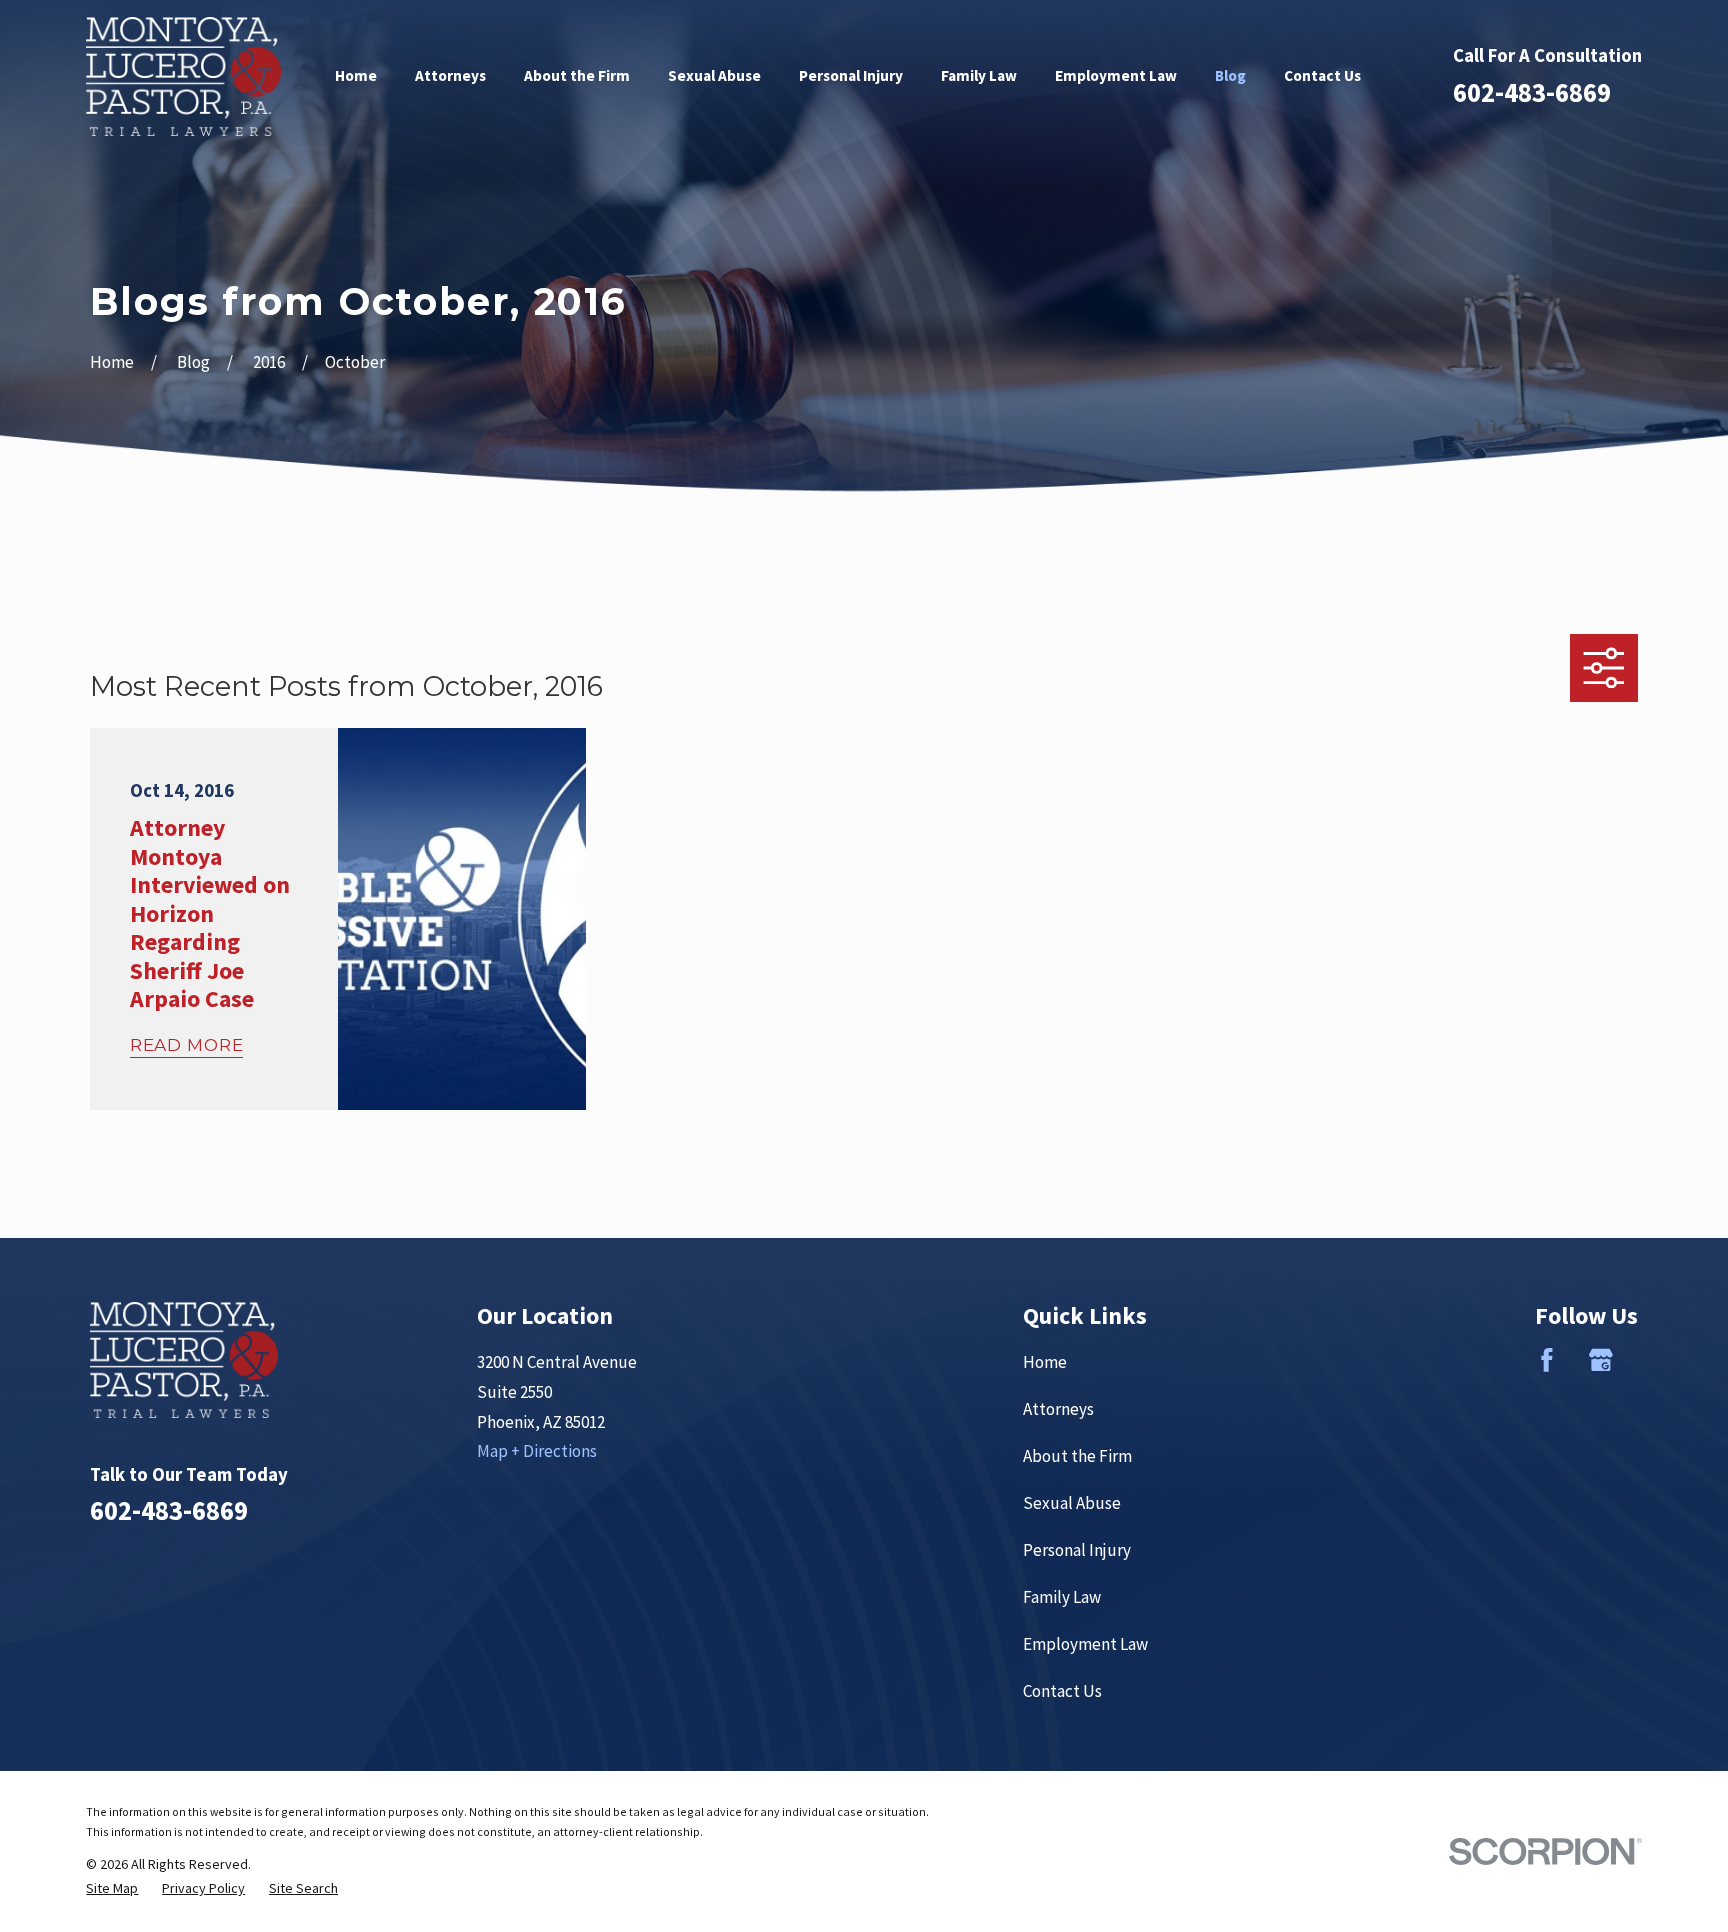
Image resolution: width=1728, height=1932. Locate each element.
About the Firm (1077, 1456)
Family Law (1062, 1597)
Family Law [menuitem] (979, 75)
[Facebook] (1547, 1360)
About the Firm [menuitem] (577, 75)
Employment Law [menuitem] (1116, 75)
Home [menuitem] (356, 75)
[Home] (183, 76)
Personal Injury (1077, 1550)
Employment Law (1085, 1644)
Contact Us (1062, 1691)
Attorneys (1058, 1409)
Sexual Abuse (1072, 1503)
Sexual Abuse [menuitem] (714, 75)
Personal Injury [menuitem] (851, 75)
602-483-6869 (1532, 92)
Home (1045, 1362)
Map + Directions (537, 1451)
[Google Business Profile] (1601, 1360)
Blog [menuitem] (1230, 75)
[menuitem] (112, 1888)
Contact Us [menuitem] (1322, 75)
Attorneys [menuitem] (450, 75)
